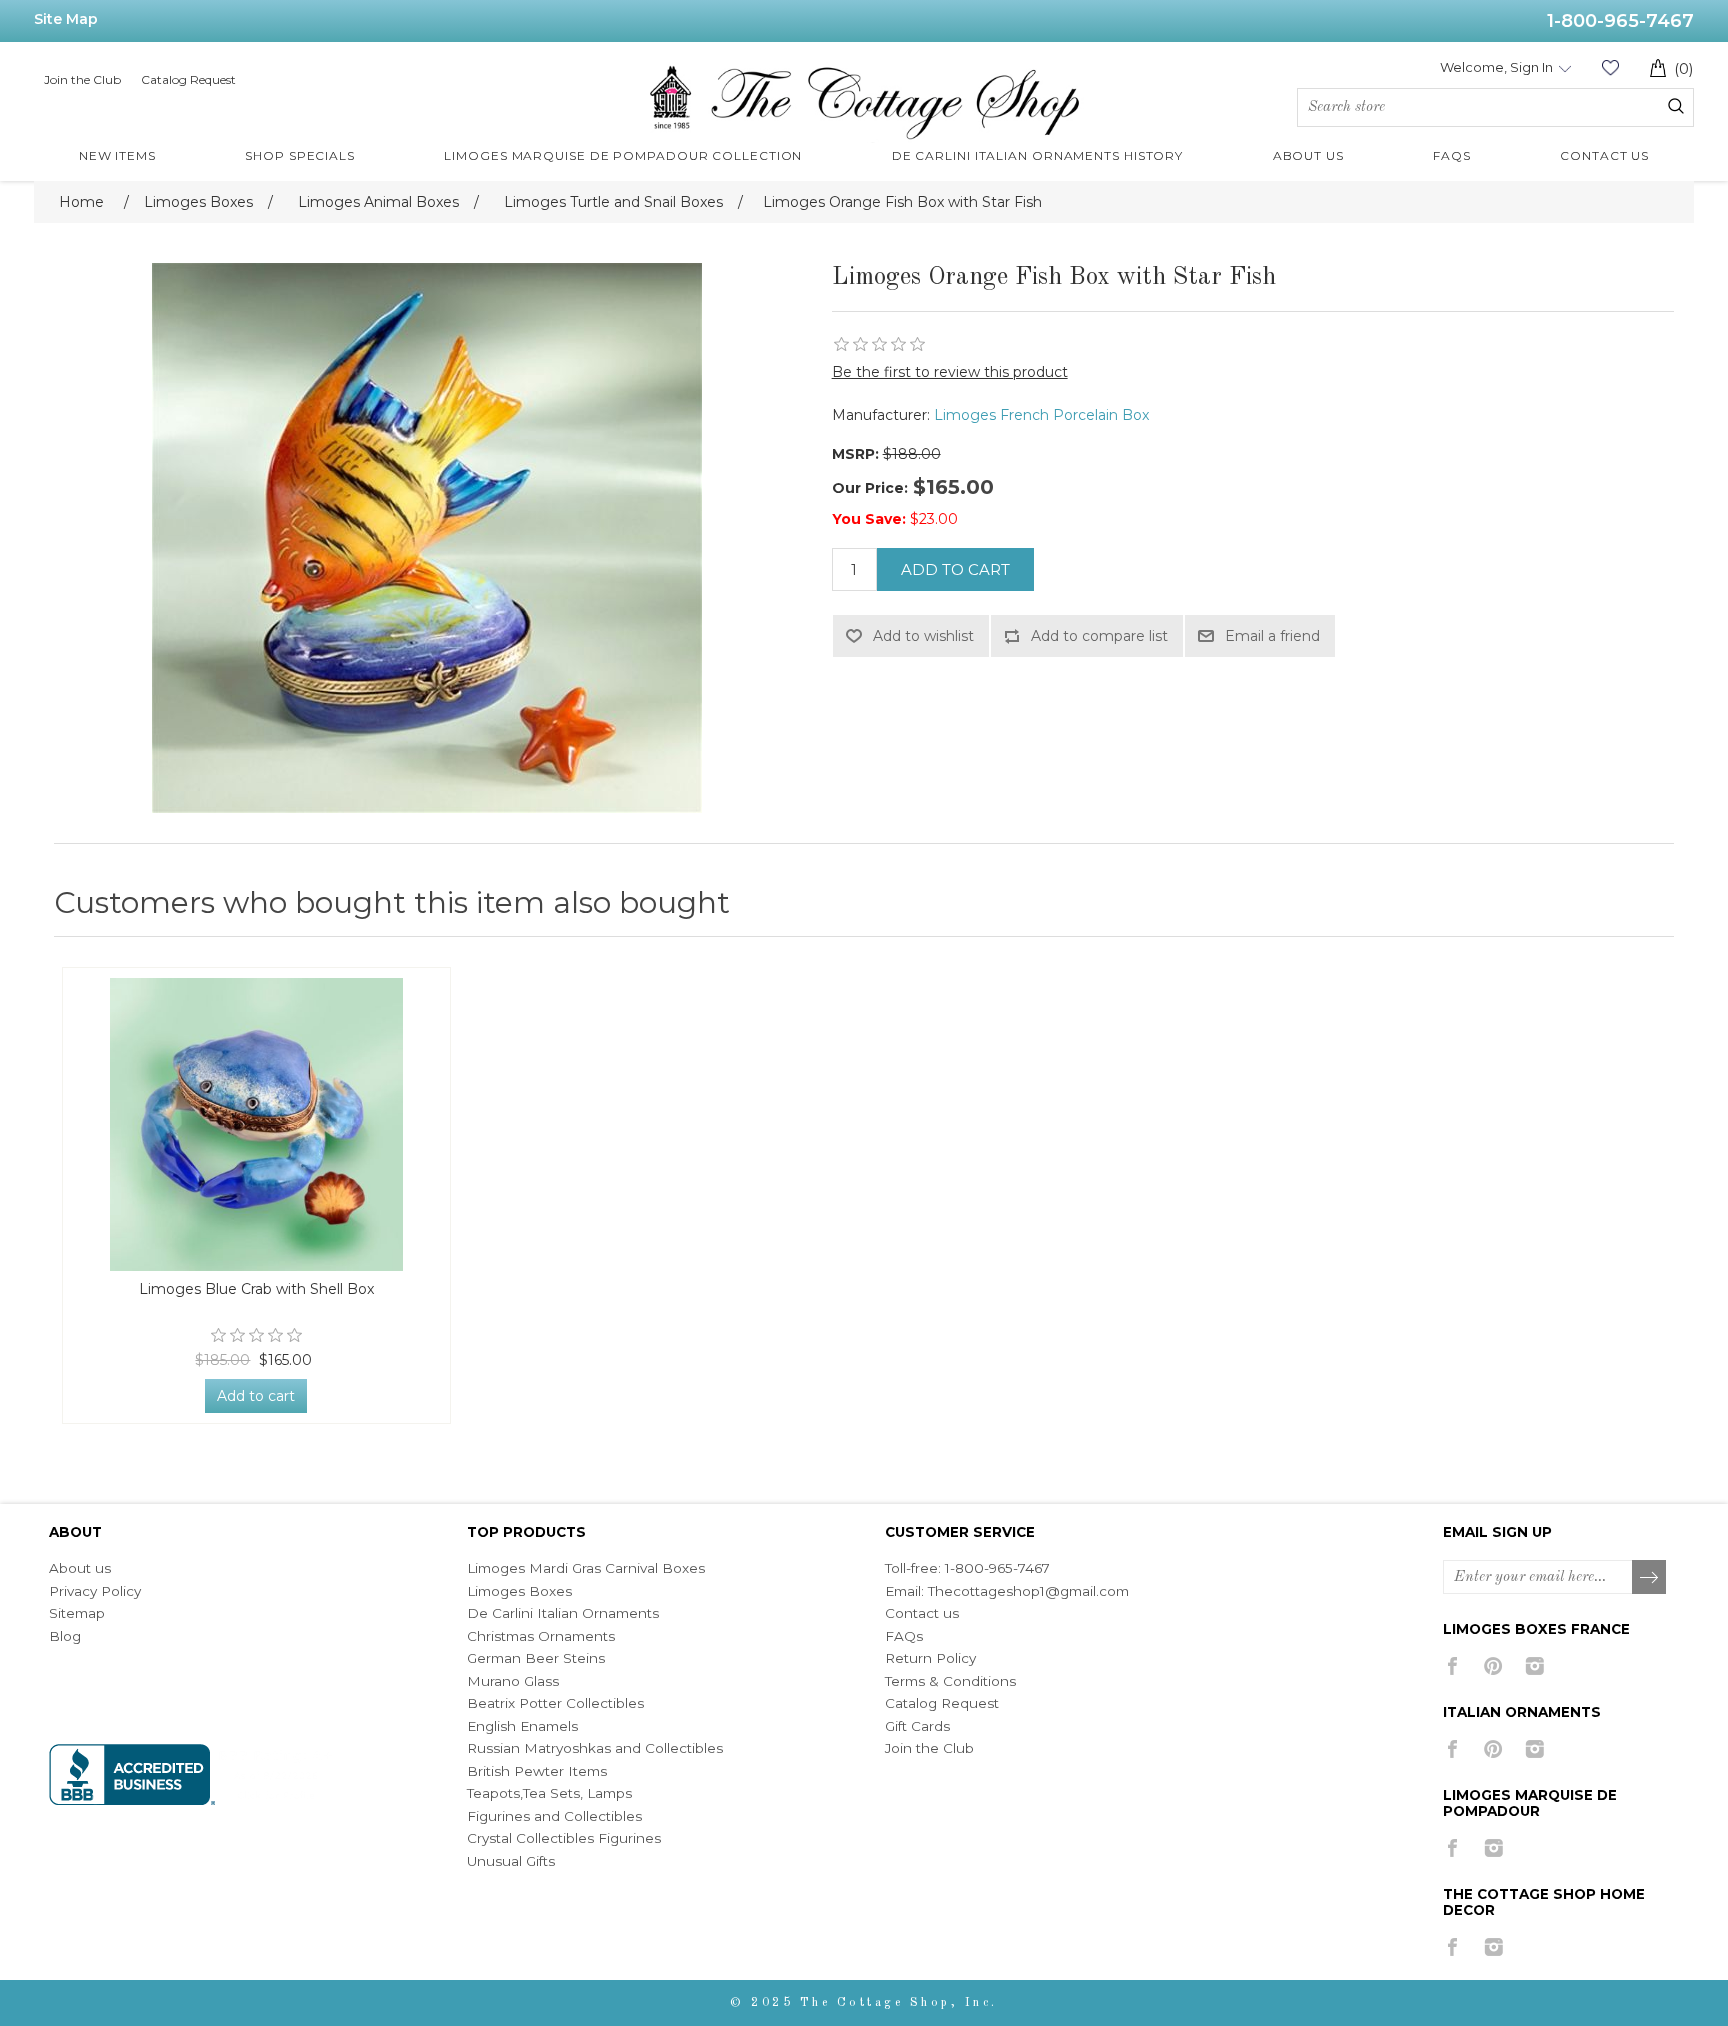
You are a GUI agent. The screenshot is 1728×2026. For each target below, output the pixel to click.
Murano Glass (513, 1681)
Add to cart (955, 569)
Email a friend (1272, 636)
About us (80, 1568)
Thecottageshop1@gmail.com (1028, 1591)
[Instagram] (1534, 1666)
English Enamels (522, 1726)
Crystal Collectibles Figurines (564, 1838)
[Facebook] (1452, 1666)
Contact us (922, 1613)
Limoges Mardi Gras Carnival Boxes (586, 1568)
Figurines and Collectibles (554, 1816)
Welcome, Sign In (1496, 67)
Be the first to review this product (950, 372)
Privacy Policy (95, 1591)
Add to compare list (1099, 636)
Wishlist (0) (1610, 67)
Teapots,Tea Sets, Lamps (549, 1793)
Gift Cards (917, 1726)
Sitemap (77, 1613)
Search (1676, 106)
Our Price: (870, 488)
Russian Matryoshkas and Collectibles (595, 1748)
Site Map (66, 19)
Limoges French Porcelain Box (1041, 415)
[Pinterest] (1493, 1666)
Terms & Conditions (950, 1681)
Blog (65, 1636)
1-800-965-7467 (1620, 21)
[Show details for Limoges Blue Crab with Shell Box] (256, 1124)
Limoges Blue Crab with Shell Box (256, 1289)
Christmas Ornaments (541, 1636)
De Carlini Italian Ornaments (563, 1613)
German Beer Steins (536, 1658)
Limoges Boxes (519, 1591)
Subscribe (1650, 1578)
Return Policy (930, 1658)
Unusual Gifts (511, 1861)
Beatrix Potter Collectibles (555, 1703)
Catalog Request (188, 79)
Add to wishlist (923, 636)
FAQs (904, 1636)
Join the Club (82, 79)
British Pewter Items (537, 1771)
